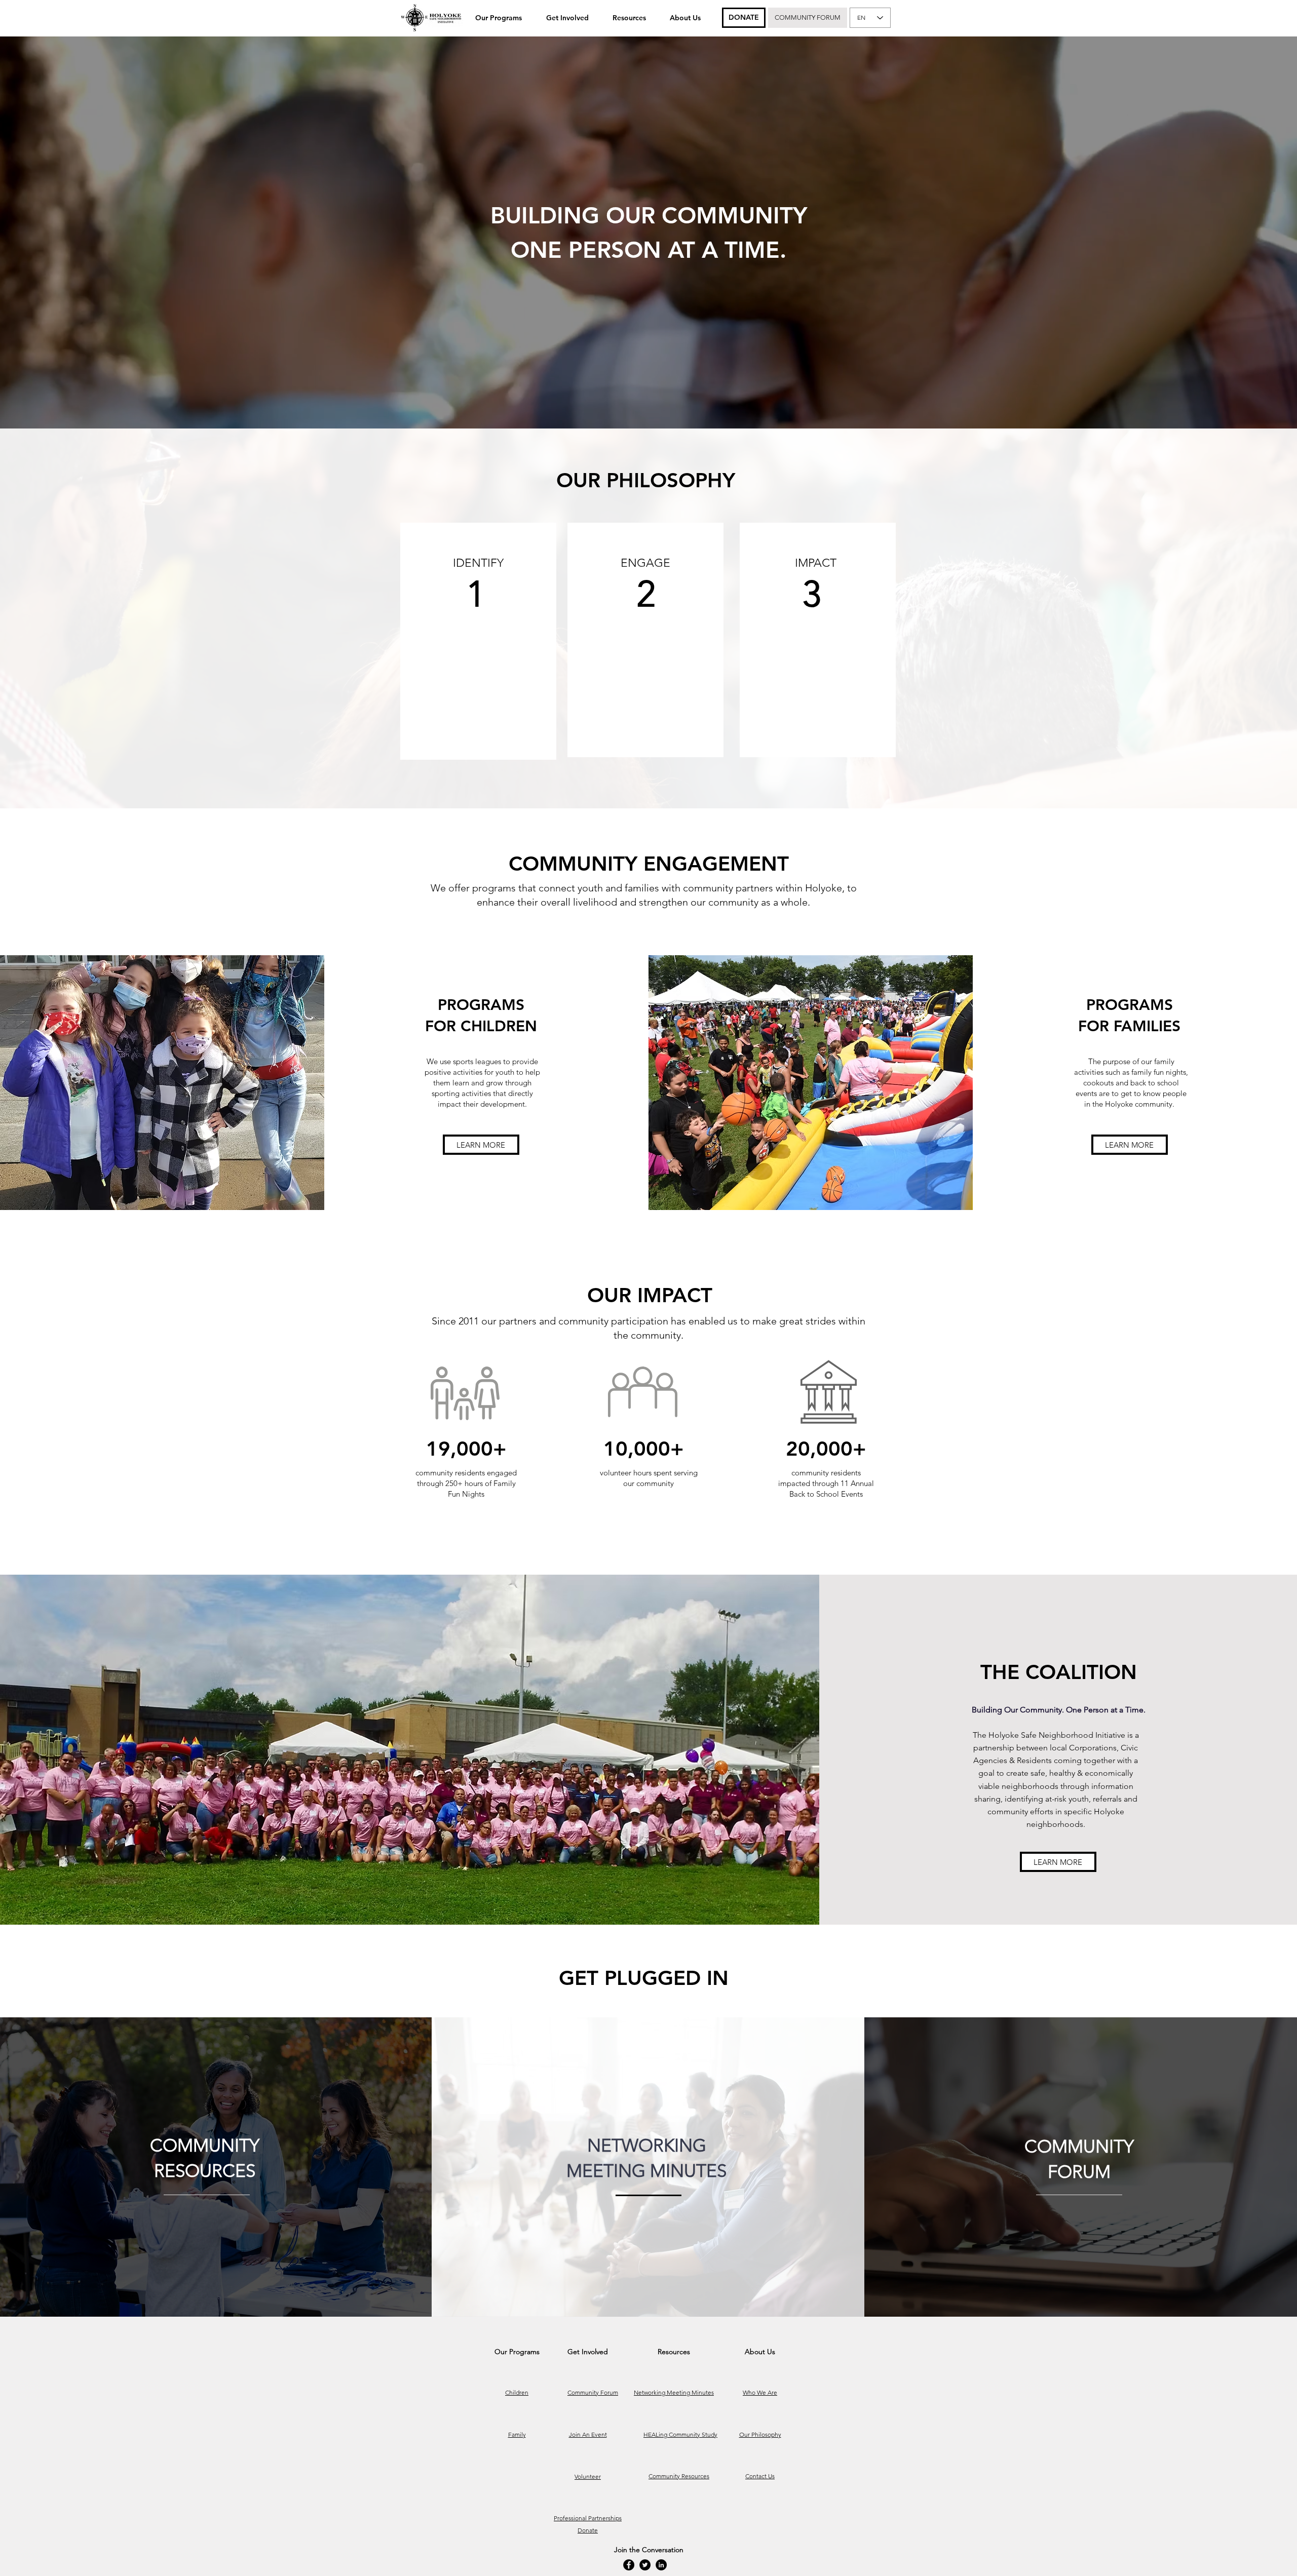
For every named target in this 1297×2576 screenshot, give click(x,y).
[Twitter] (645, 2565)
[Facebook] (629, 2565)
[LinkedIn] (661, 2565)
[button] (499, 18)
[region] (478, 641)
